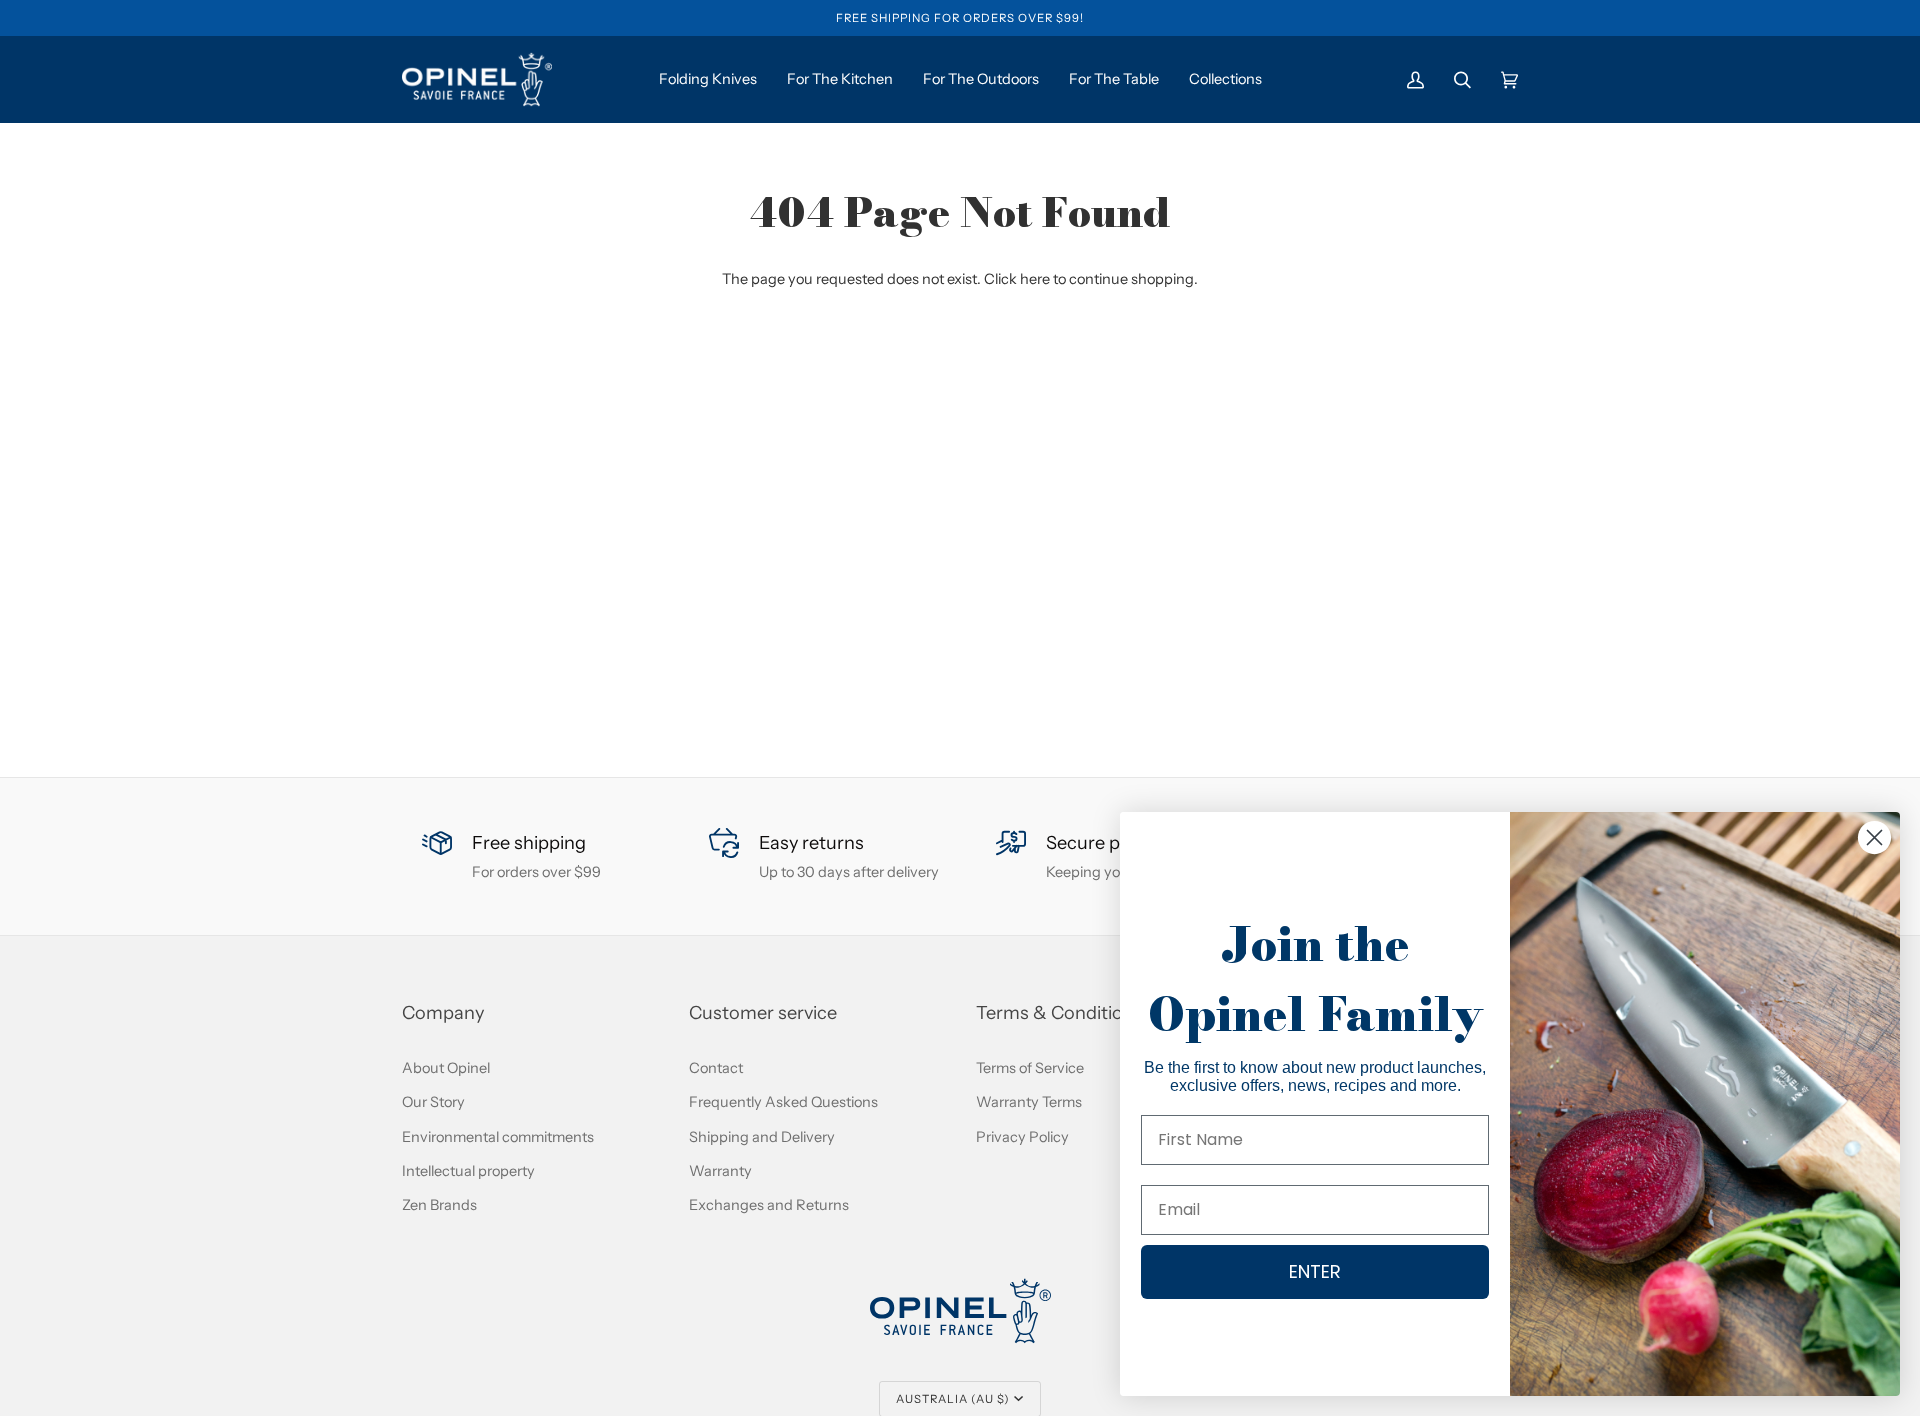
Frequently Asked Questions (783, 1102)
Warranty (720, 1171)
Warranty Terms (1029, 1102)
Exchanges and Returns (769, 1205)
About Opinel (446, 1068)
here (1035, 279)
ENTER (1315, 1271)
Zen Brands (439, 1205)
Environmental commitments (498, 1137)
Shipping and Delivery (762, 1137)
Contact (716, 1068)
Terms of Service (1030, 1068)
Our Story (433, 1102)
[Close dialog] (1874, 837)
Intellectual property (468, 1171)
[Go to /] (477, 79)
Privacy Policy (1022, 1137)
